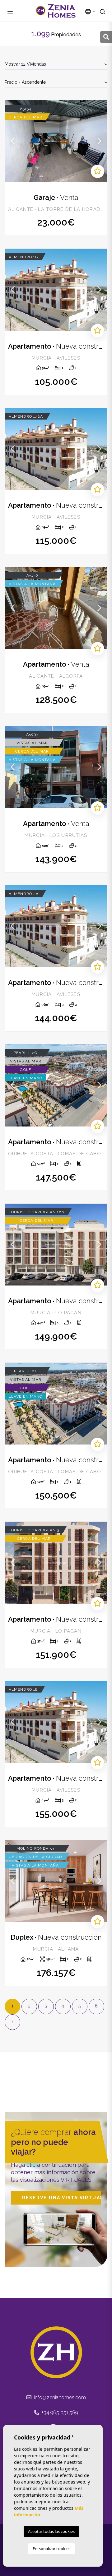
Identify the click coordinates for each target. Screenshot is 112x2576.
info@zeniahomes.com (59, 2397)
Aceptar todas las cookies (51, 2531)
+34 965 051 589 (59, 2412)
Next (99, 141)
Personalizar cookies (51, 2549)
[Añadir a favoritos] (98, 171)
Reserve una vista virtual (62, 2198)
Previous (13, 141)
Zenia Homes (56, 11)
